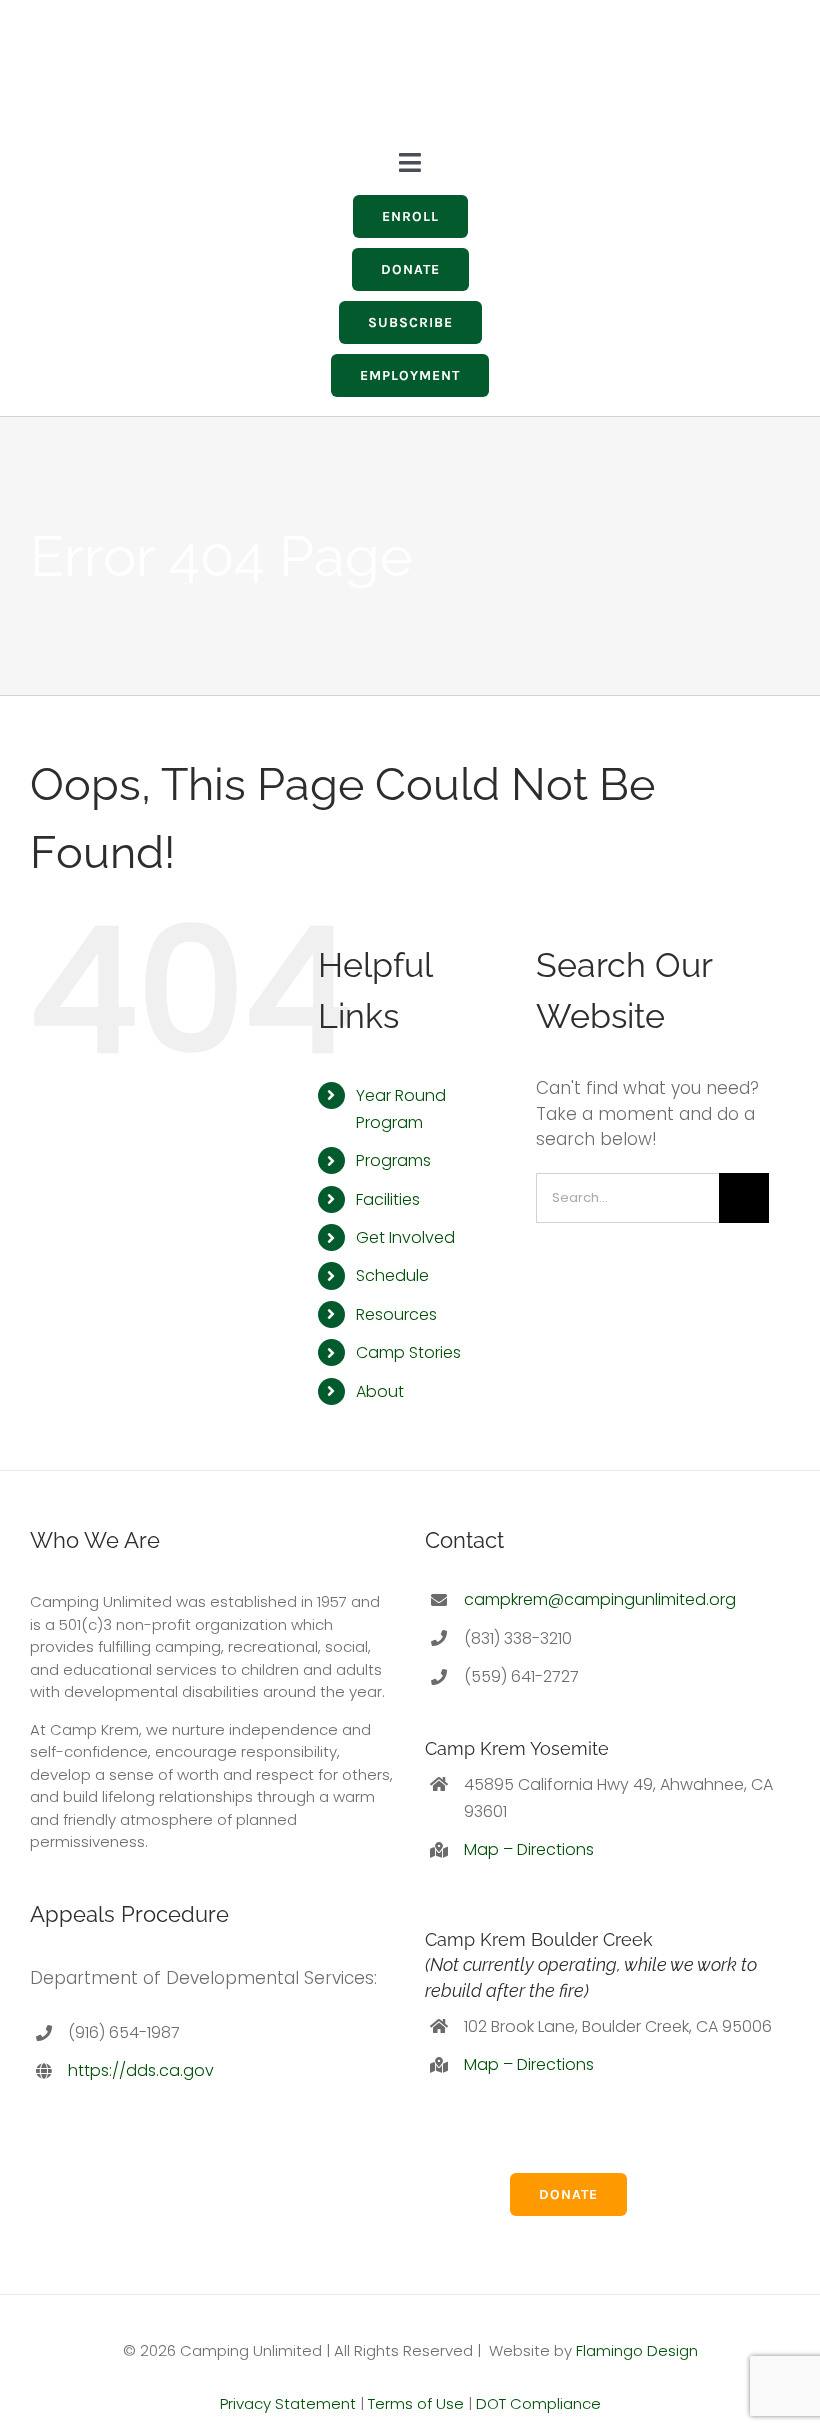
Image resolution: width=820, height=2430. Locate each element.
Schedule (392, 1275)
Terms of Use (416, 2403)
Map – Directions (529, 1849)
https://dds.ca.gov (141, 2070)
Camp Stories (408, 1352)
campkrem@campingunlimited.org (600, 1599)
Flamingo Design (637, 2350)
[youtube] (578, 68)
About (380, 1391)
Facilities (388, 1199)
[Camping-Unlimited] (85, 21)
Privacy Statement (288, 2403)
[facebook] (542, 68)
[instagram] (506, 68)
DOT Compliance (538, 2403)
